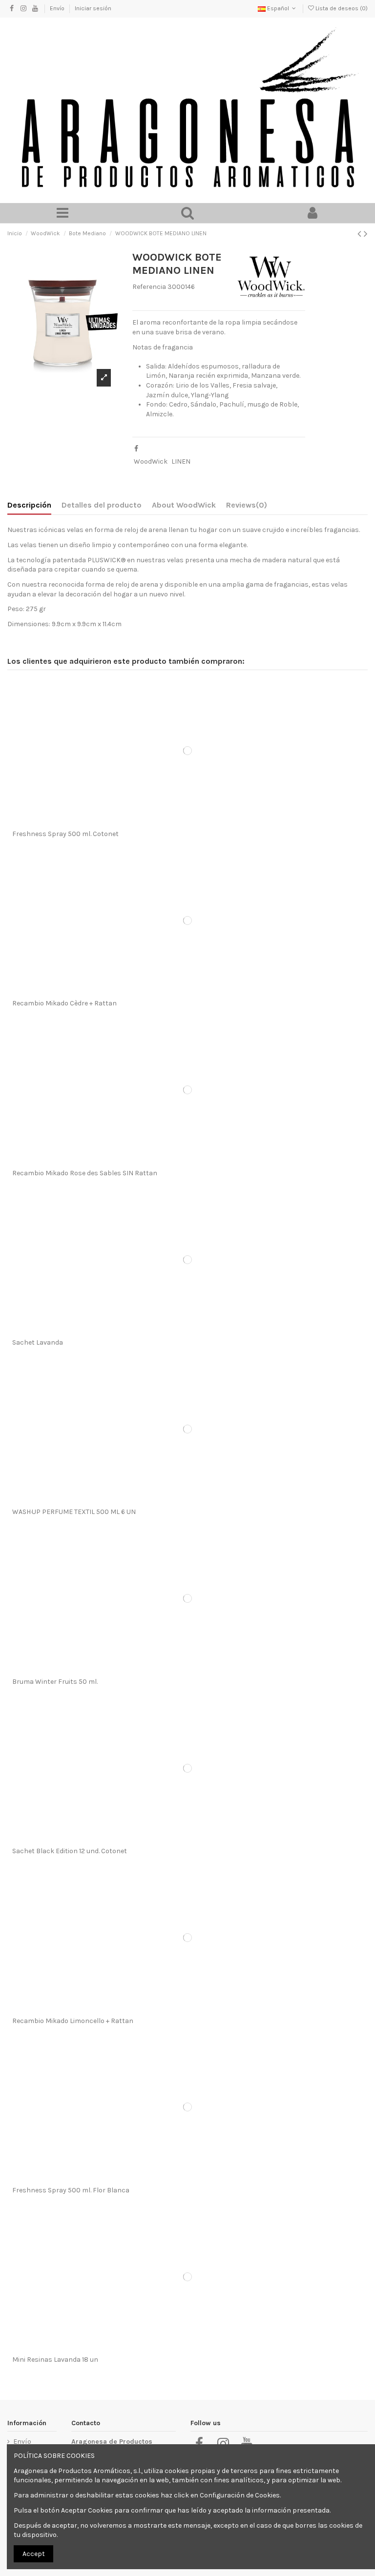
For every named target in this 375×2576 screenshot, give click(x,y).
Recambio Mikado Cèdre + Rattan (64, 1003)
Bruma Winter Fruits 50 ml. (55, 1682)
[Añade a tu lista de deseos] (174, 822)
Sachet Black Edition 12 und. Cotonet (70, 1851)
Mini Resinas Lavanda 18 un (55, 2360)
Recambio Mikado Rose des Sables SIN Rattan (85, 1173)
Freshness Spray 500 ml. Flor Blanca (71, 2190)
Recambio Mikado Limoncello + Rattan (73, 2021)
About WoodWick (184, 505)
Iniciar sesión (93, 8)
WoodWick (151, 461)
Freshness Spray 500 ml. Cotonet (65, 834)
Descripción (29, 505)
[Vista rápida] (201, 822)
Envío (58, 8)
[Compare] (187, 822)
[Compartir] (136, 449)
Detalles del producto (102, 505)
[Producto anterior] (361, 234)
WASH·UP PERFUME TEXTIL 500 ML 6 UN (74, 1512)
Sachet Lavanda (38, 1342)
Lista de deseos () (341, 8)
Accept (34, 2554)
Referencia (149, 287)
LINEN (181, 461)
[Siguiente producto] (366, 234)
